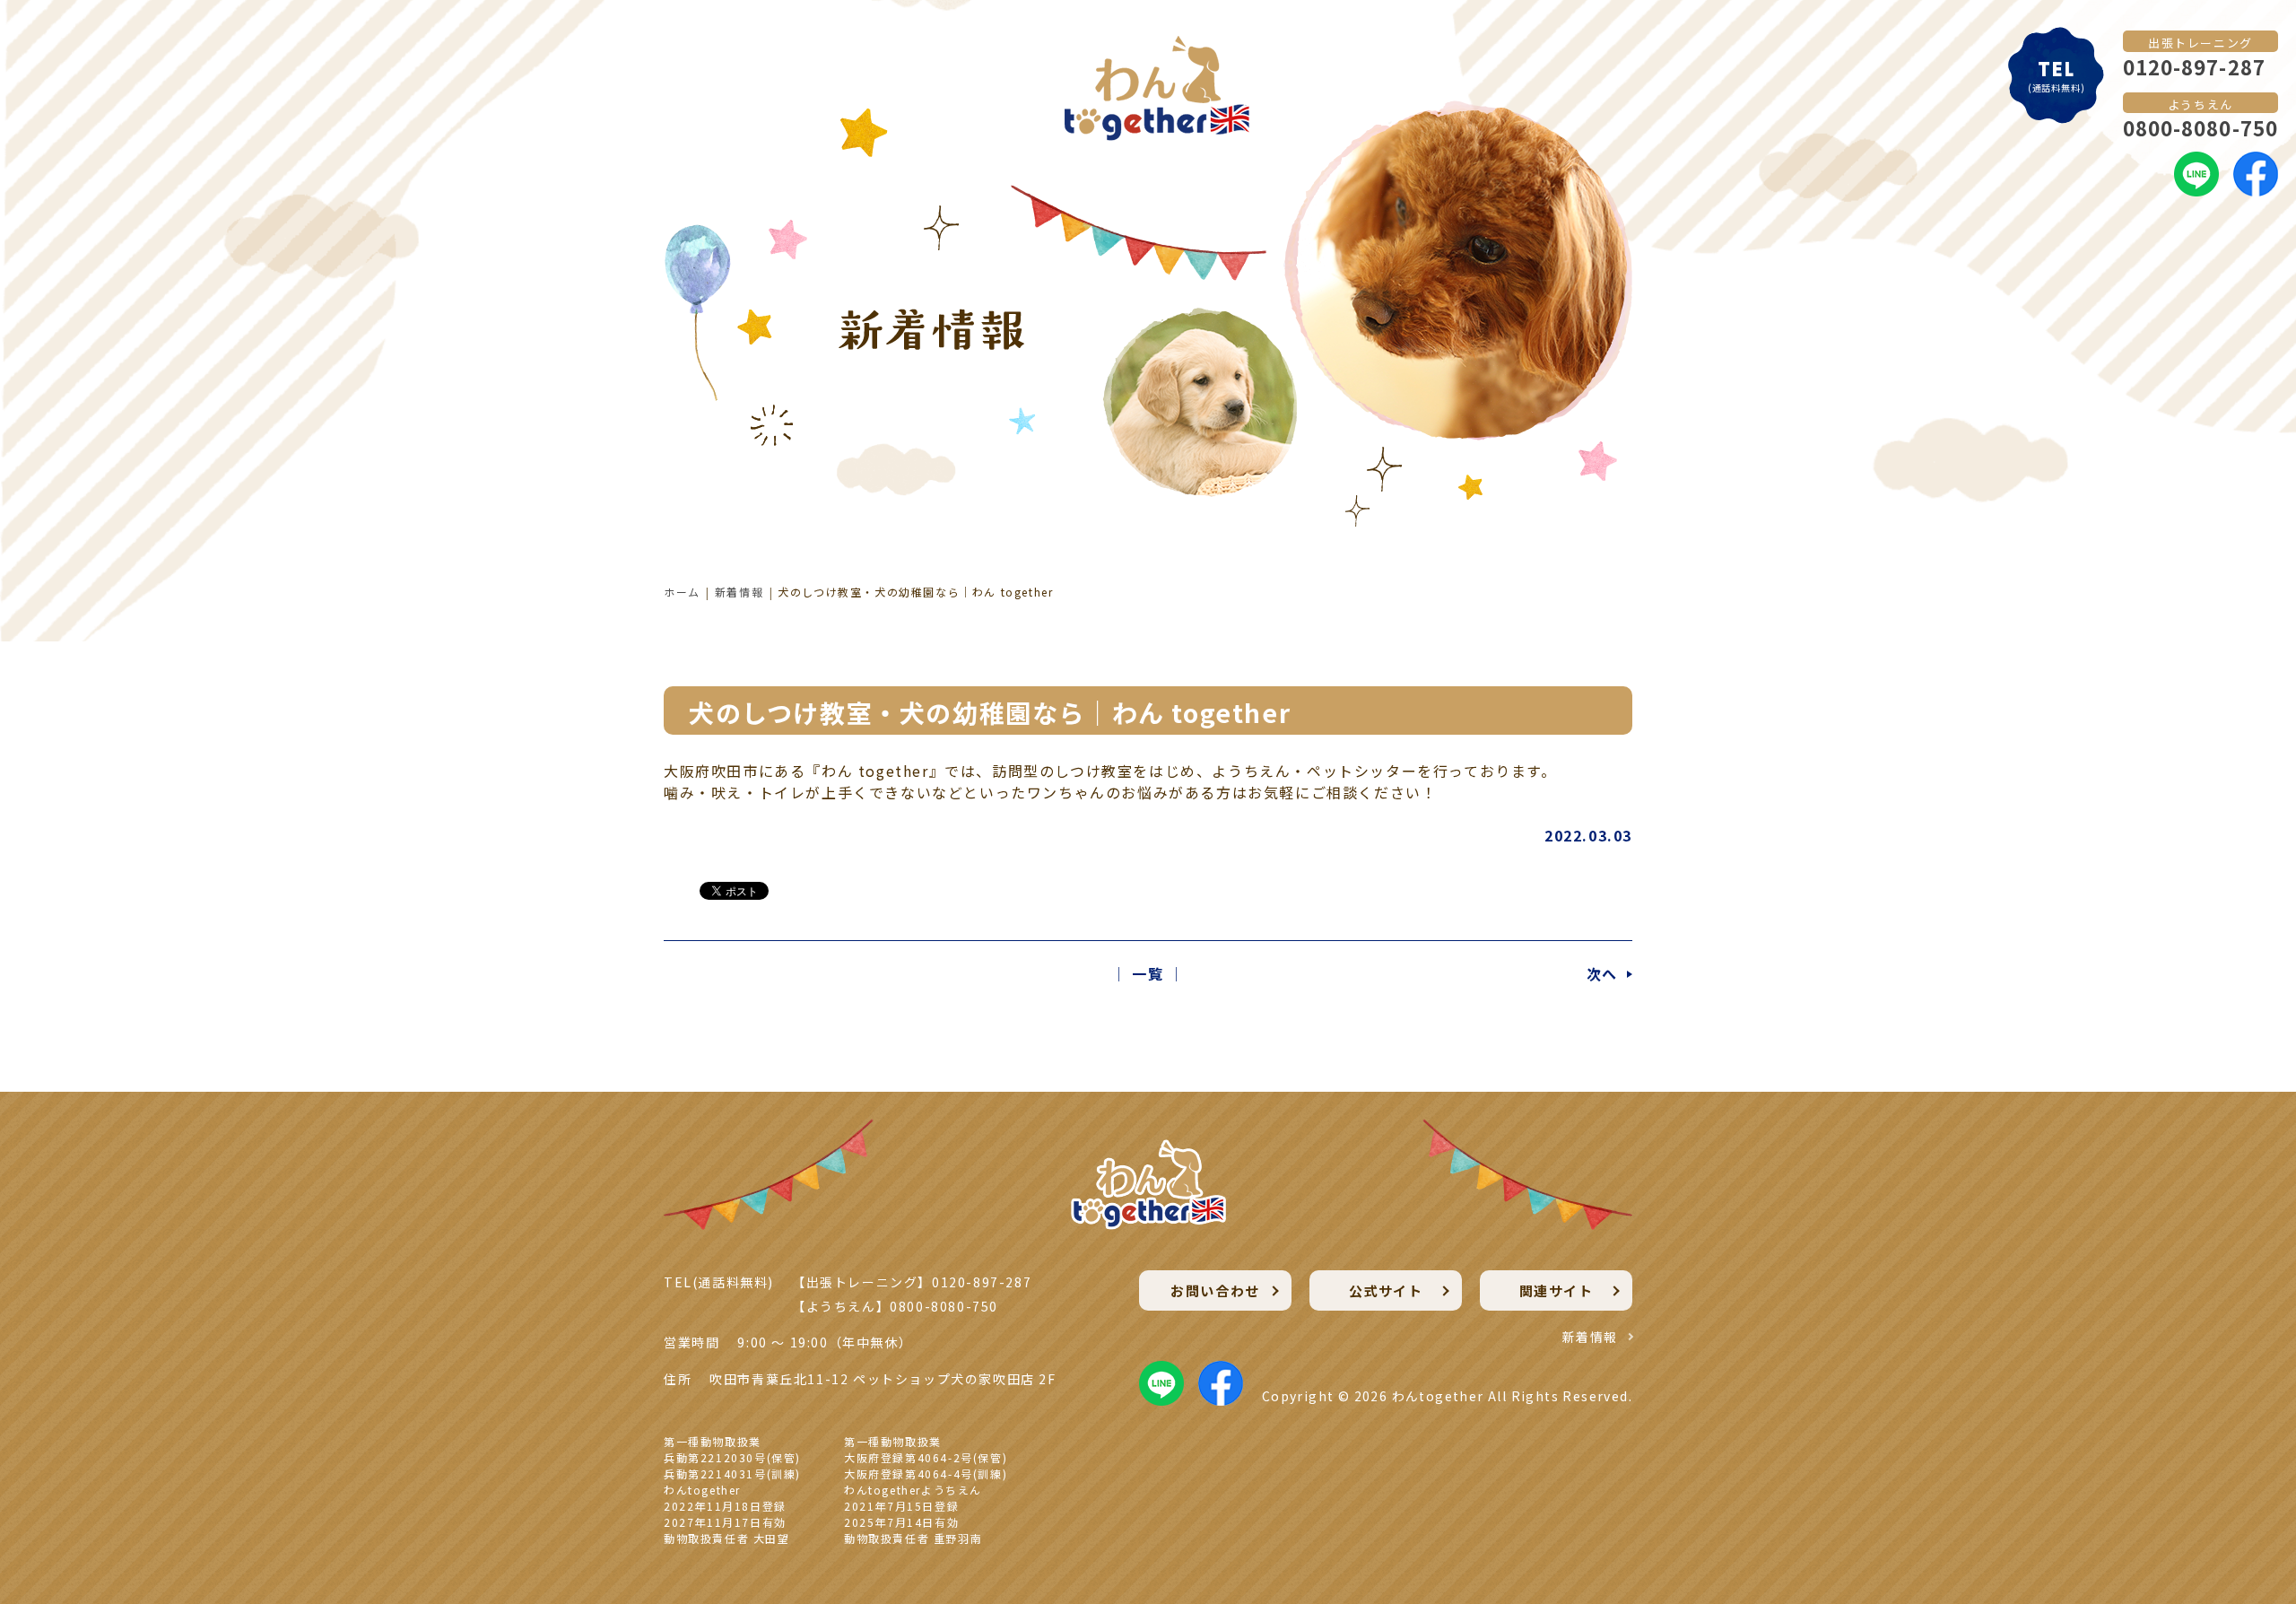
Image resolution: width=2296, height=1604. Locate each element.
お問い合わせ (1215, 1290)
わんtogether (1438, 1396)
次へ (1602, 973)
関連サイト (1557, 1290)
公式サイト (1386, 1290)
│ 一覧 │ (1148, 973)
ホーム (682, 592)
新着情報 (739, 592)
